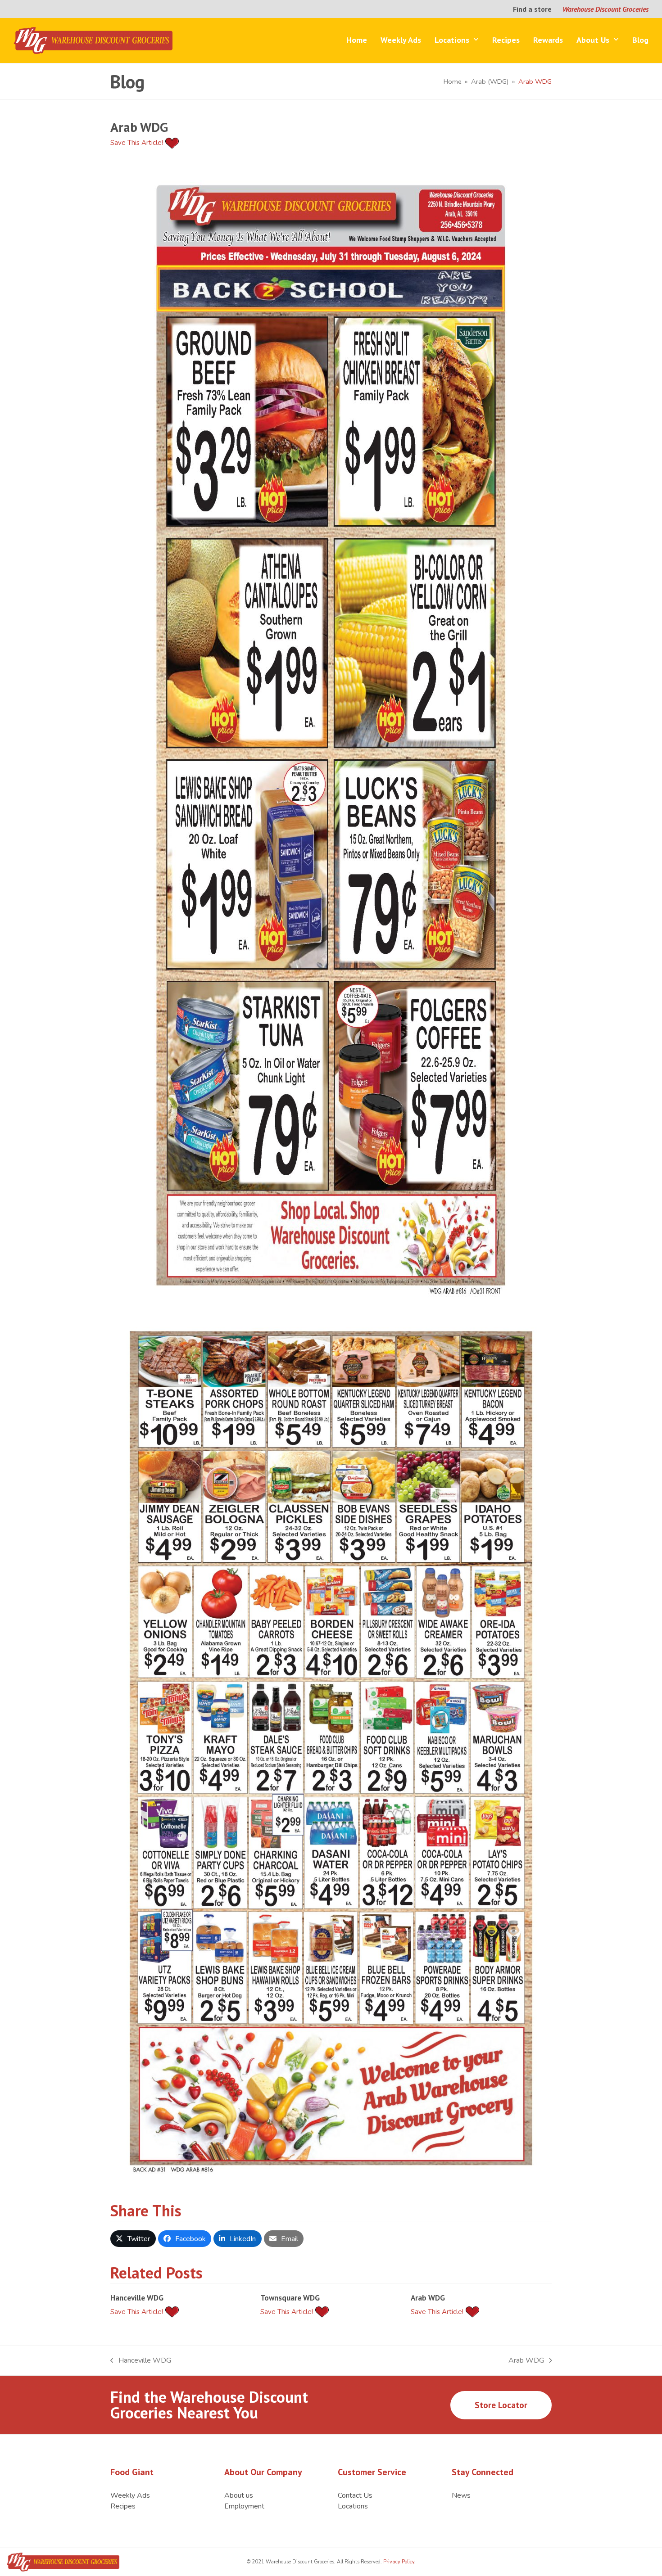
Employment (244, 2506)
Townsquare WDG (290, 2298)
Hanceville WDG (137, 2298)
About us (239, 2495)
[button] (133, 2238)
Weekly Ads (130, 2495)
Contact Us (355, 2495)
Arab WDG (428, 2298)
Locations (353, 2506)
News (461, 2495)
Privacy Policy (398, 2562)
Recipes (123, 2506)
